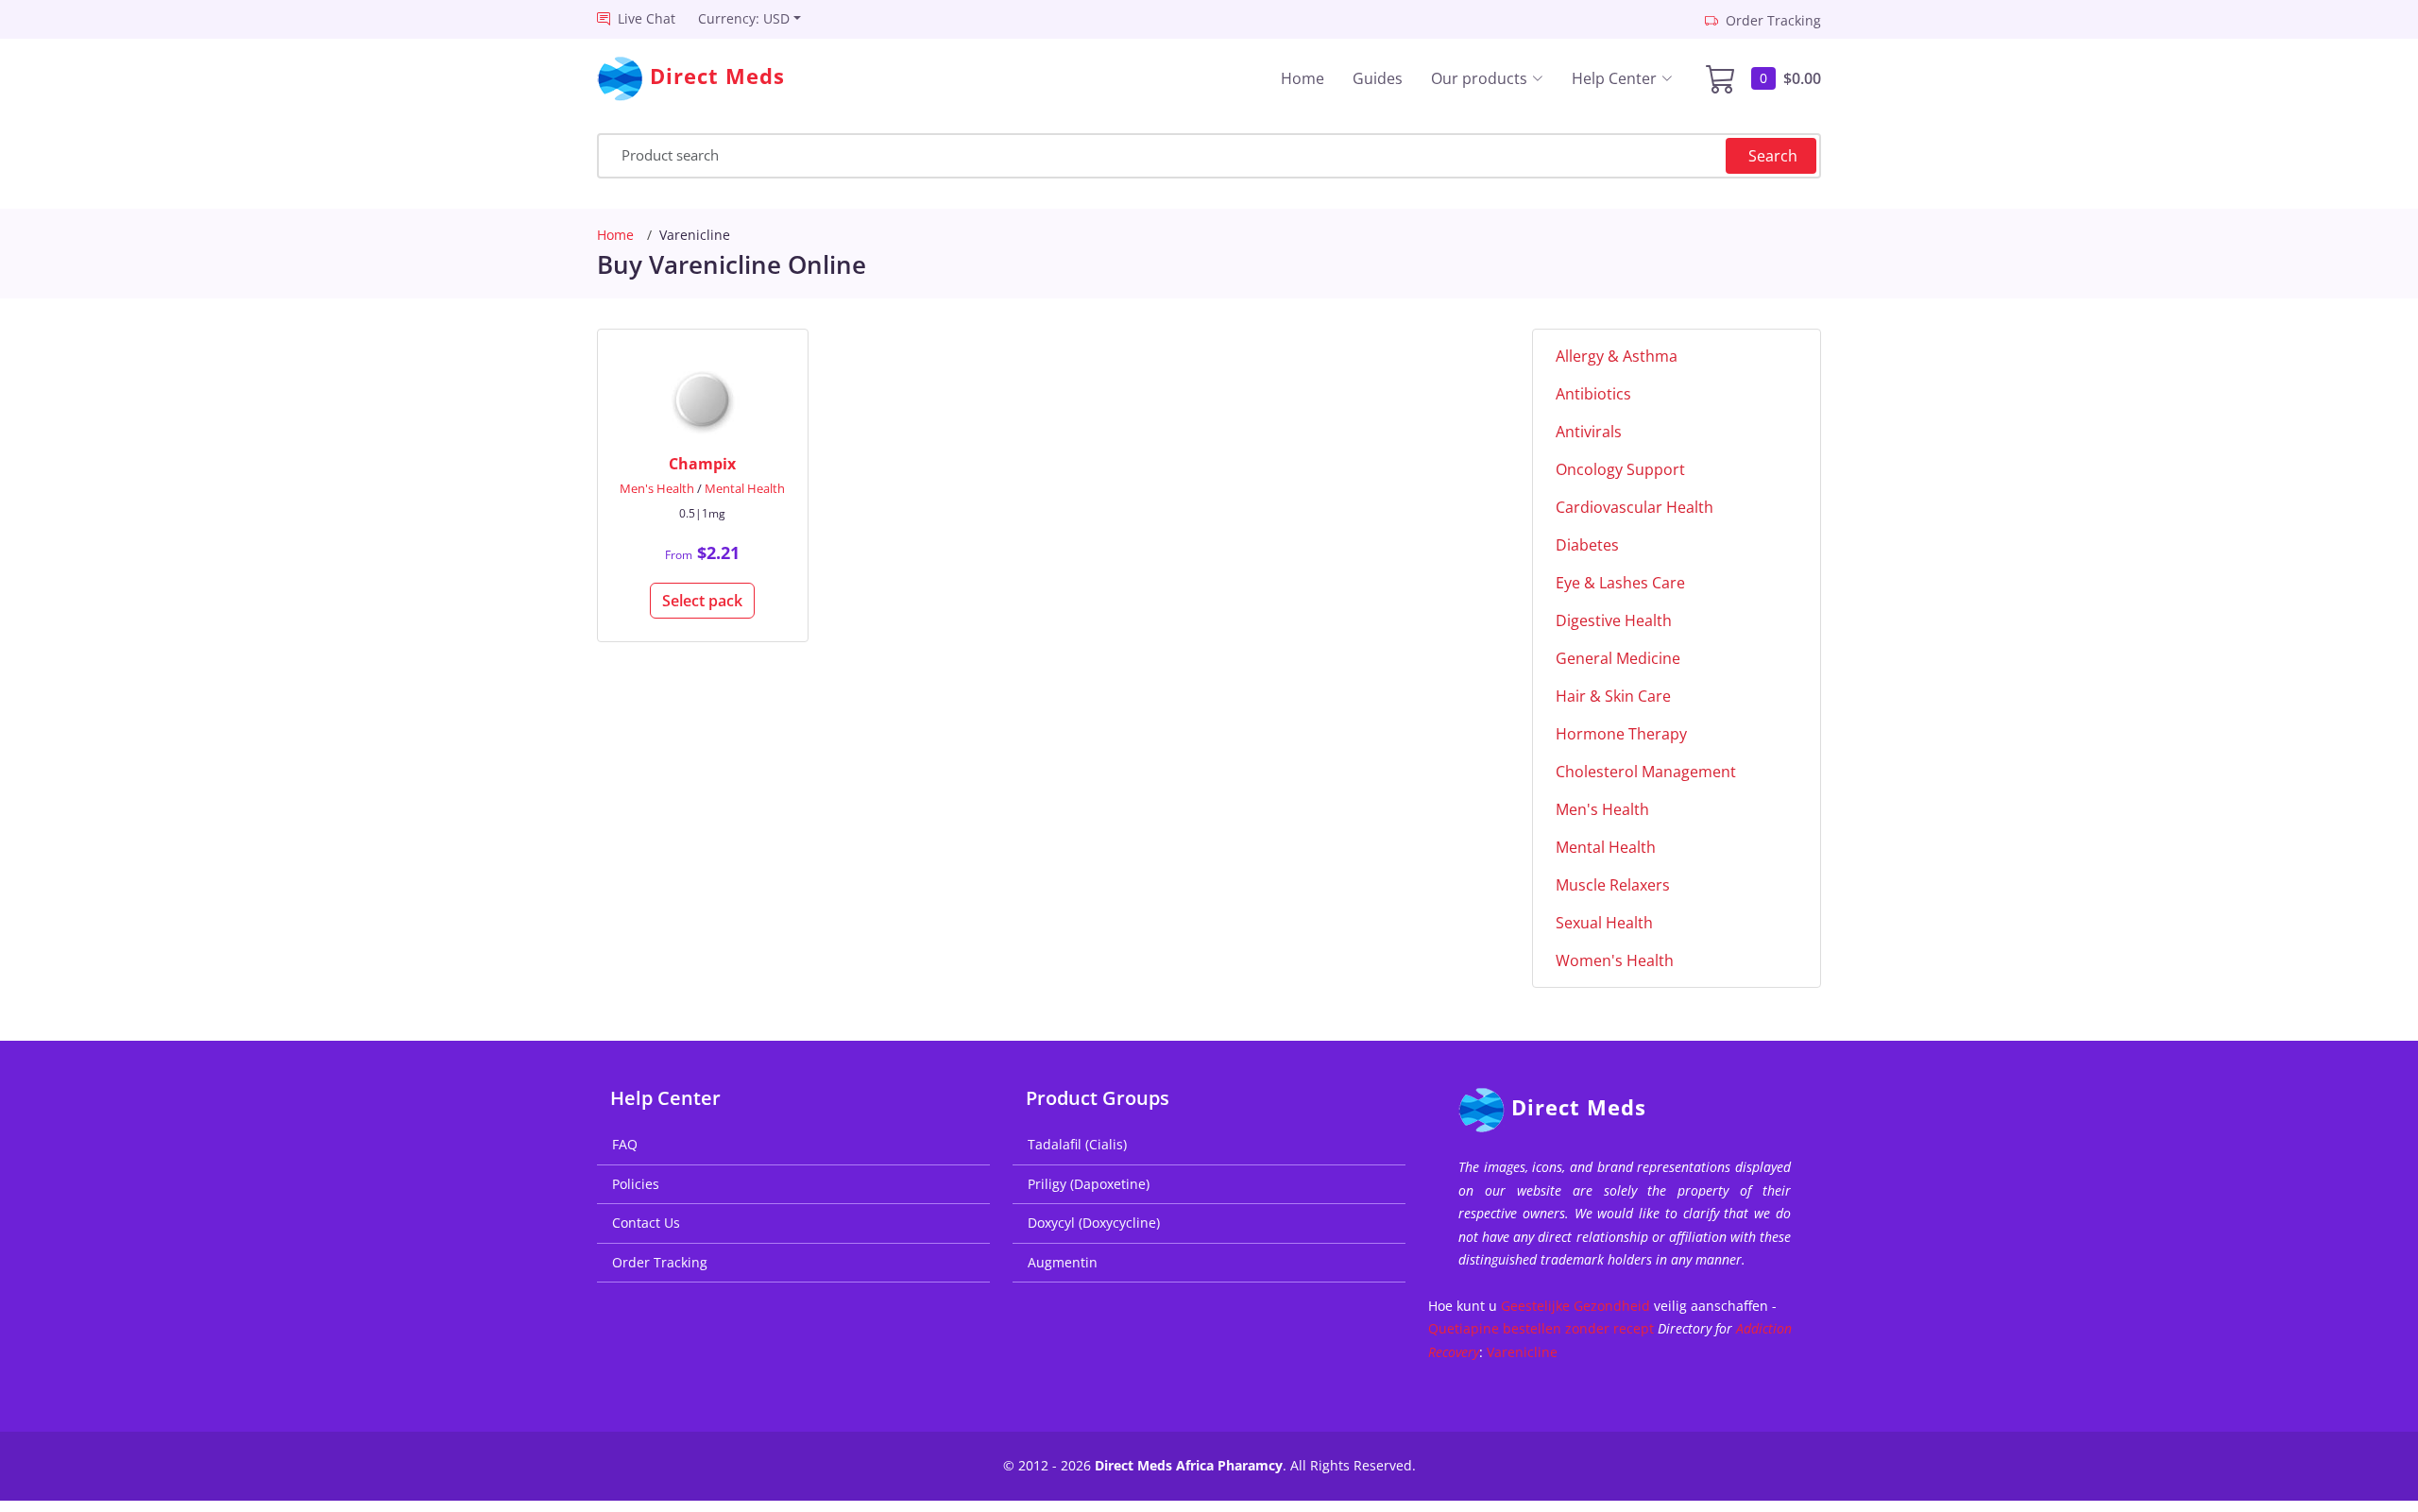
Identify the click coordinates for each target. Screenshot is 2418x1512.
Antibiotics (1593, 394)
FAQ (625, 1144)
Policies (636, 1184)
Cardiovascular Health (1635, 507)
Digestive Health (1614, 620)
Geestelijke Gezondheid (1575, 1306)
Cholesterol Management (1646, 772)
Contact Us (646, 1223)
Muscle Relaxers (1613, 885)
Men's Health (657, 488)
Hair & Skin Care (1613, 696)
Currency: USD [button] (744, 18)
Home (1303, 78)
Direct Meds (1579, 1107)
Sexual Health (1604, 923)
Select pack (702, 601)
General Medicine (1618, 658)
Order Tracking (660, 1262)
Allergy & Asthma (1617, 356)
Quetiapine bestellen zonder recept (1541, 1328)
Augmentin (1063, 1262)
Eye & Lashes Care (1620, 583)
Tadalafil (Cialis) (1077, 1144)
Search (1773, 156)
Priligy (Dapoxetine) (1089, 1184)
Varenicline (1522, 1352)
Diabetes (1587, 545)
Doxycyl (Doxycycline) (1094, 1223)
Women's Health (1615, 960)
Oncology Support (1620, 469)
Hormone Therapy (1621, 734)
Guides (1378, 78)
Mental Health (745, 488)
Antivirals (1589, 432)
